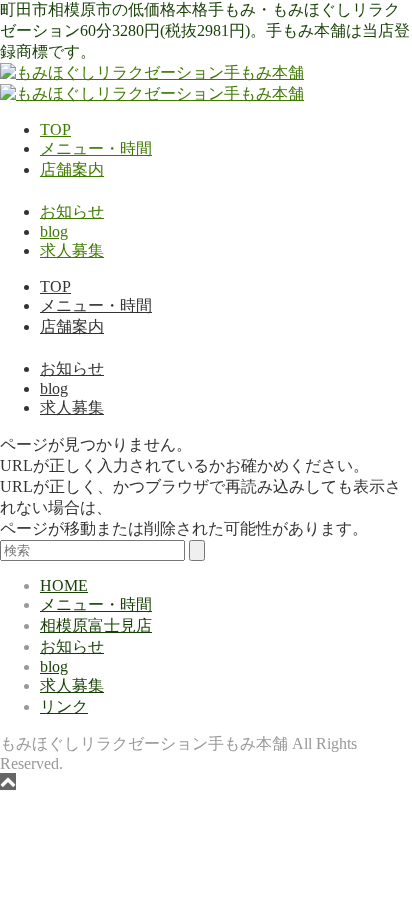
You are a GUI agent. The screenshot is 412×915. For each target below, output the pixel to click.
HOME (64, 585)
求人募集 (72, 250)
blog (54, 231)
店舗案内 (72, 169)
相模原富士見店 (96, 625)
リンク (64, 706)
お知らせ (72, 211)
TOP (55, 129)
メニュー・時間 (96, 148)
